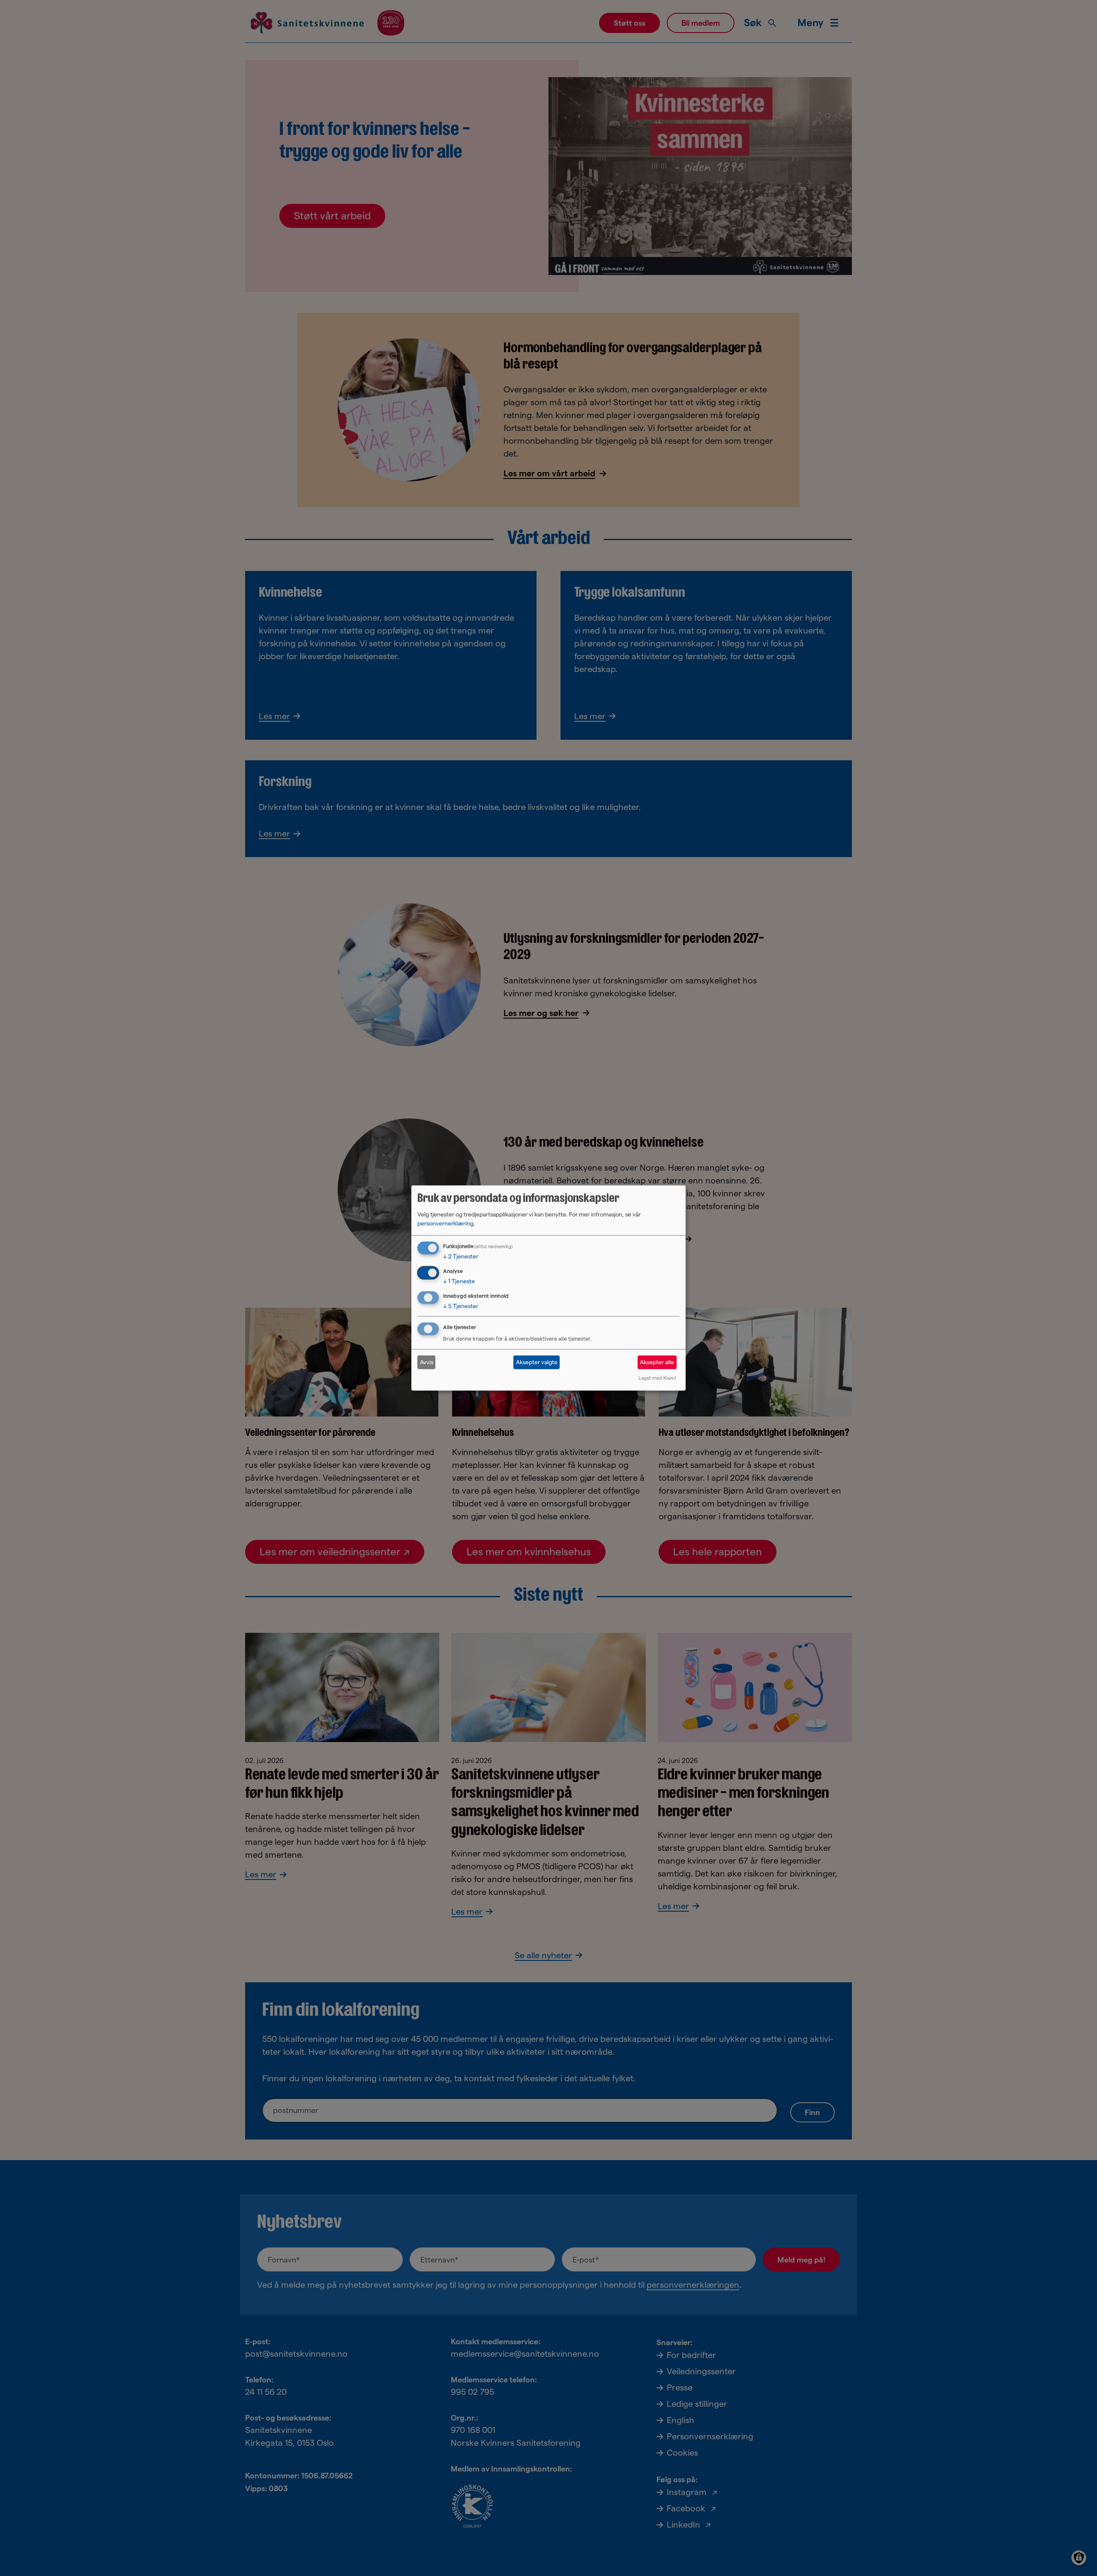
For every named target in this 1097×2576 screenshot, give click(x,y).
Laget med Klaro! (657, 1378)
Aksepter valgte (537, 1362)
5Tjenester (461, 1306)
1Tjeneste (459, 1281)
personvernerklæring (445, 1223)
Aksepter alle (657, 1362)
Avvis (427, 1362)
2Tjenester (461, 1256)
